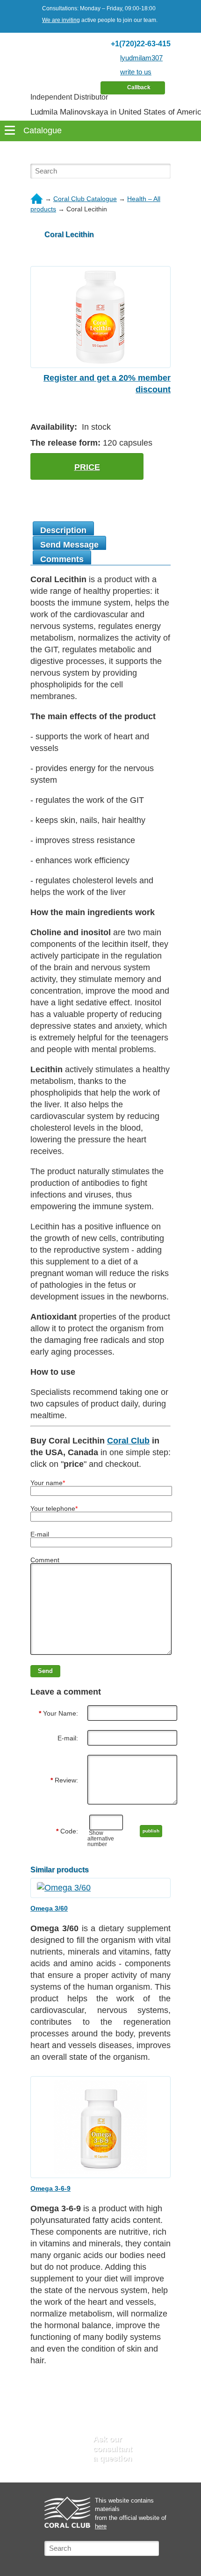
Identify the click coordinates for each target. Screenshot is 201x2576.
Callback (139, 87)
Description (63, 530)
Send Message (69, 545)
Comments (62, 559)
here (101, 2526)
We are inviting (61, 20)
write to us (136, 72)
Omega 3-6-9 (50, 2188)
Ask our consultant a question (113, 2449)
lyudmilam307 (141, 58)
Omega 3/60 (49, 1908)
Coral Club (128, 1441)
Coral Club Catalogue (85, 199)
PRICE (87, 467)
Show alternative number (101, 1839)
